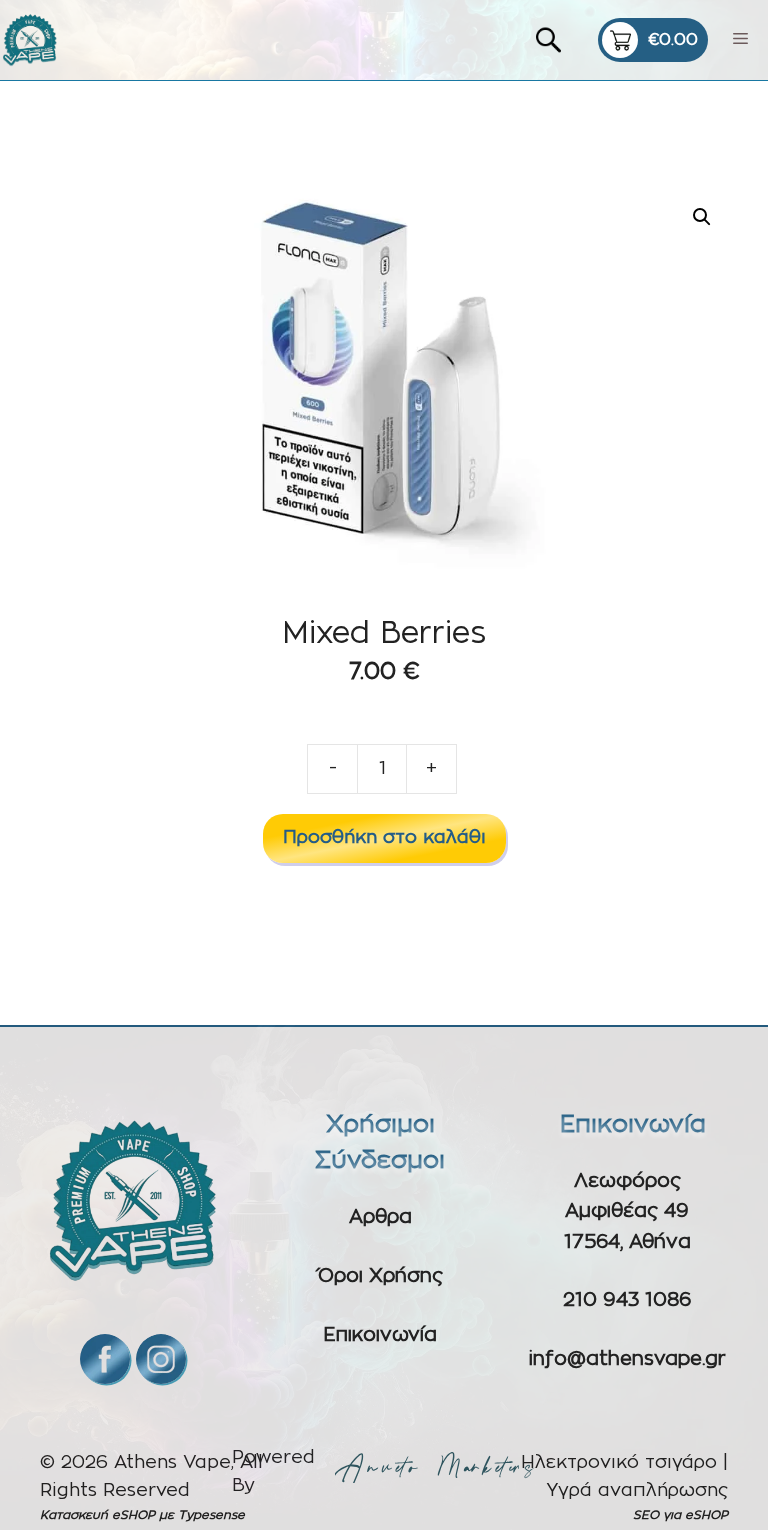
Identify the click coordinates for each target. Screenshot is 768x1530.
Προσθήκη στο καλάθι (384, 838)
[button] (702, 217)
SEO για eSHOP (680, 1515)
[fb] (105, 1359)
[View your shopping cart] (653, 40)
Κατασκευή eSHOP (97, 1515)
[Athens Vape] (30, 40)
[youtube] (161, 1359)
